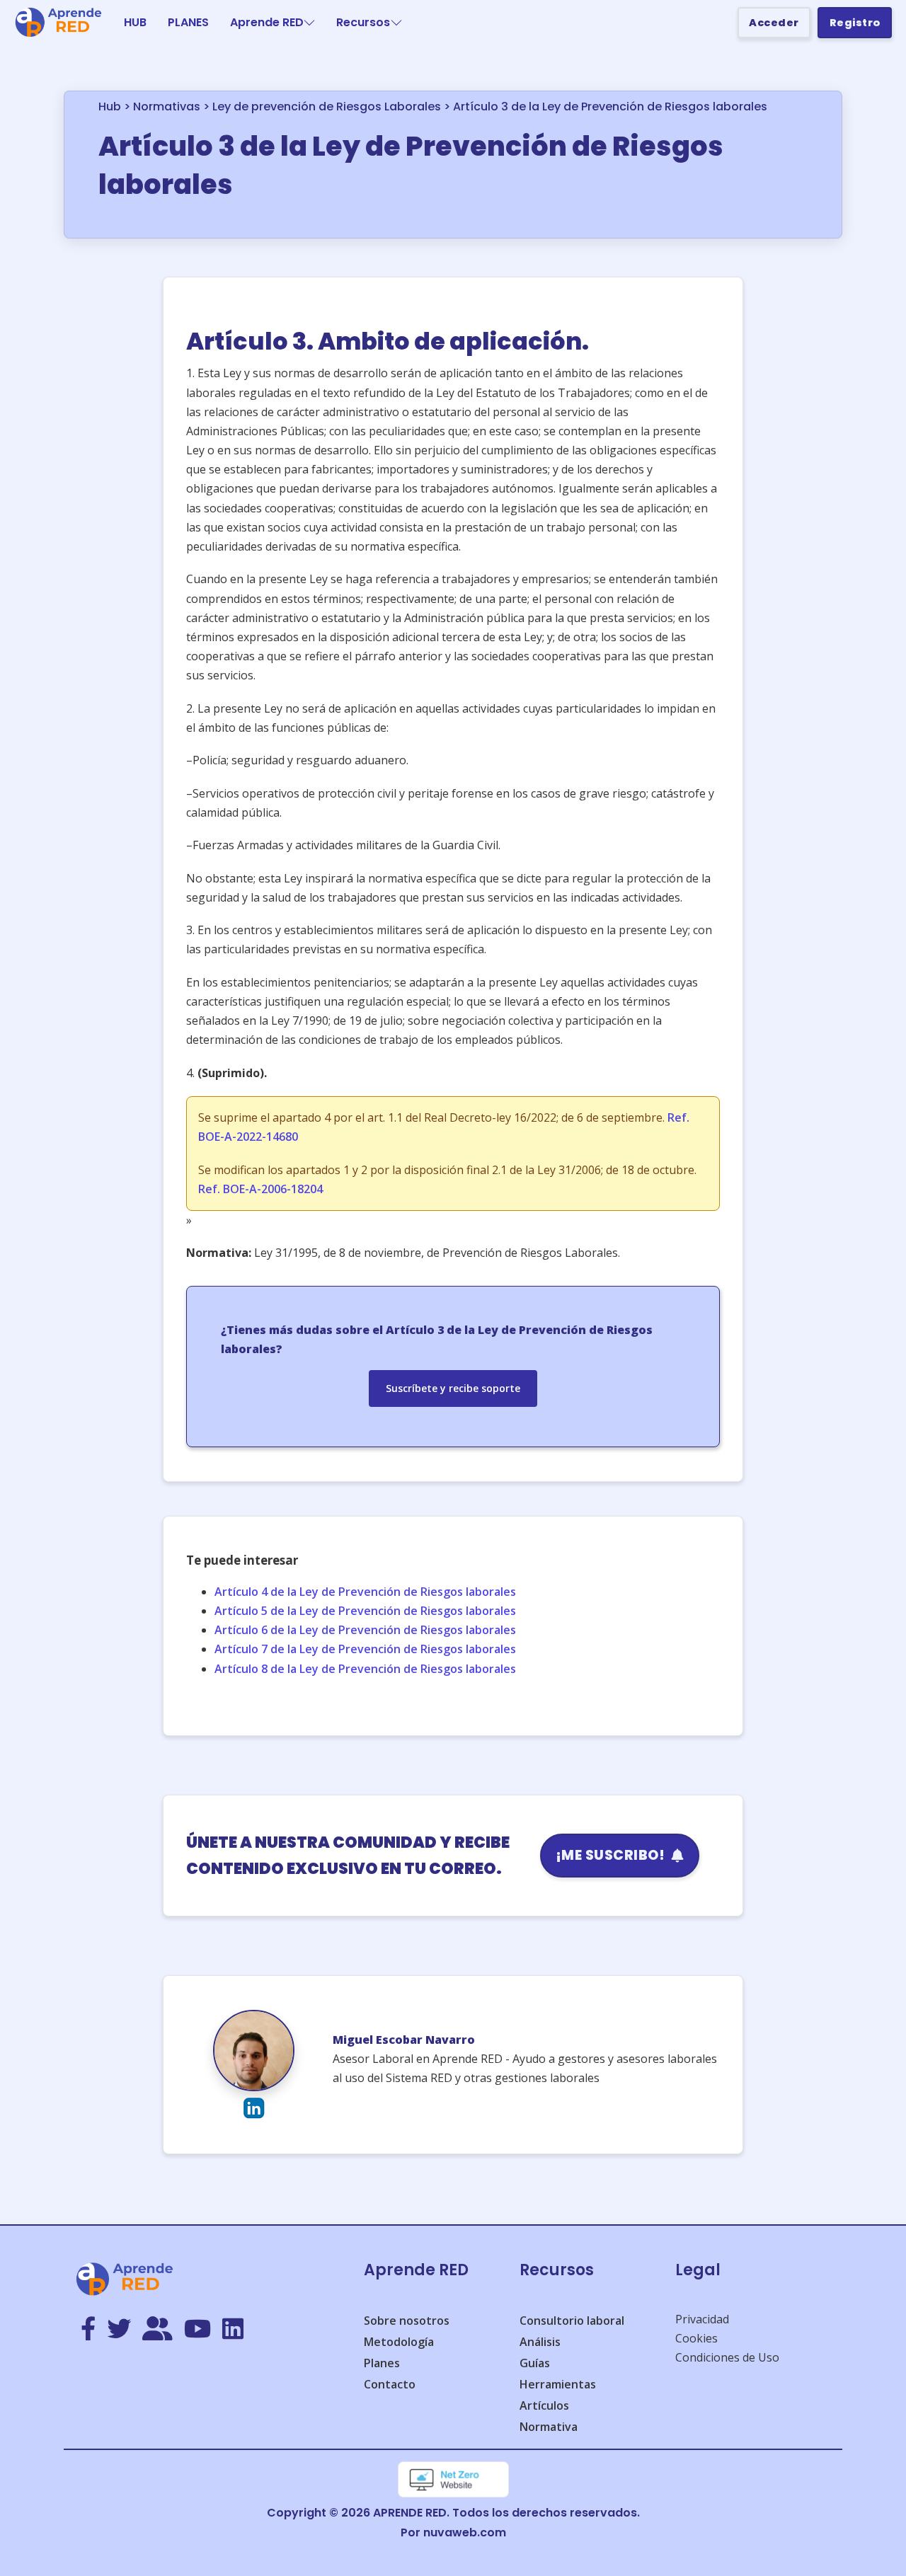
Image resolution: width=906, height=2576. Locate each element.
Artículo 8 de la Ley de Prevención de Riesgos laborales (365, 1669)
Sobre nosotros (407, 2321)
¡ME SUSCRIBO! (610, 1855)
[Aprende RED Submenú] (309, 23)
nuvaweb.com (465, 2532)
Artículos (544, 2405)
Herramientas (558, 2384)
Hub (110, 107)
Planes (382, 2363)
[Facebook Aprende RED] (88, 2330)
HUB (135, 22)
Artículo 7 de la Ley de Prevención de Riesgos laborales (365, 1649)
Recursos (363, 22)
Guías (535, 2363)
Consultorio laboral (572, 2321)
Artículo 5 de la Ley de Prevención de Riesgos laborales (365, 1611)
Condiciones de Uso (727, 2357)
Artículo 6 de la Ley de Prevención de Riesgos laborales (365, 1630)
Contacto (390, 2384)
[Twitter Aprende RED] (119, 2330)
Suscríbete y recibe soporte (453, 1388)
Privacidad (702, 2319)
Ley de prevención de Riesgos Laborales (327, 107)
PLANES (188, 22)
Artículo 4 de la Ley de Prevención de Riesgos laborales (365, 1592)
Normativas (167, 107)
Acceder (774, 23)
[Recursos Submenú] (396, 23)
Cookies (696, 2338)
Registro (855, 23)
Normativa (549, 2427)
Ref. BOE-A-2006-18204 (260, 1189)
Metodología (399, 2342)
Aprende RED (267, 22)
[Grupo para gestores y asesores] (157, 2330)
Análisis (540, 2342)
